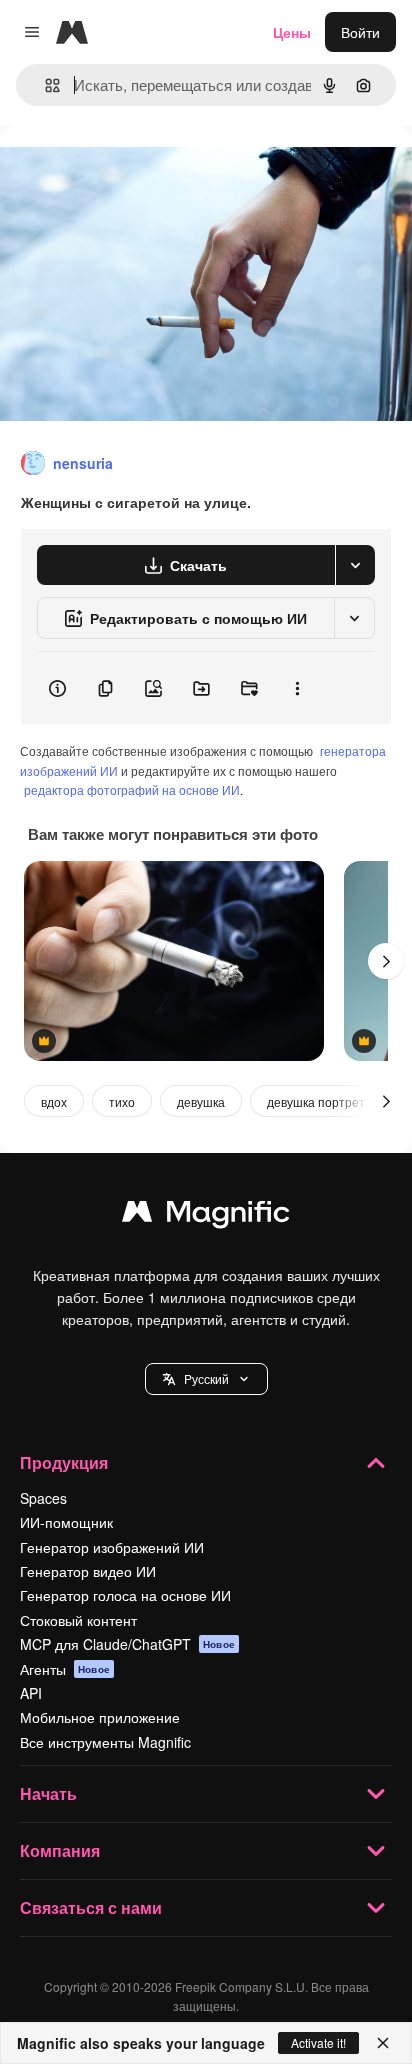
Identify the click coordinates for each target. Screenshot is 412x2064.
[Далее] (386, 961)
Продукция (64, 1462)
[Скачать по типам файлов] (355, 565)
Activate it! (318, 2042)
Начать (48, 1793)
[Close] (383, 2043)
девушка (201, 1101)
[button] (206, 1379)
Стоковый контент (78, 1620)
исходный (134, 171)
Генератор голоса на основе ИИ (125, 1595)
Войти (360, 32)
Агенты (65, 1669)
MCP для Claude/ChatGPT (127, 1644)
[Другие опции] (297, 688)
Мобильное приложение (100, 1717)
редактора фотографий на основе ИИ (132, 789)
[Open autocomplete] (44, 85)
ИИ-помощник (66, 1522)
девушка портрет (316, 1101)
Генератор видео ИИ (88, 1571)
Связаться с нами (91, 1907)
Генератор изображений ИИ (112, 1547)
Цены (292, 32)
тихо (122, 1101)
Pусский (206, 1378)
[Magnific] (206, 1216)
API (31, 1693)
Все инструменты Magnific (105, 1742)
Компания (60, 1850)
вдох (54, 1101)
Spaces (43, 1498)
